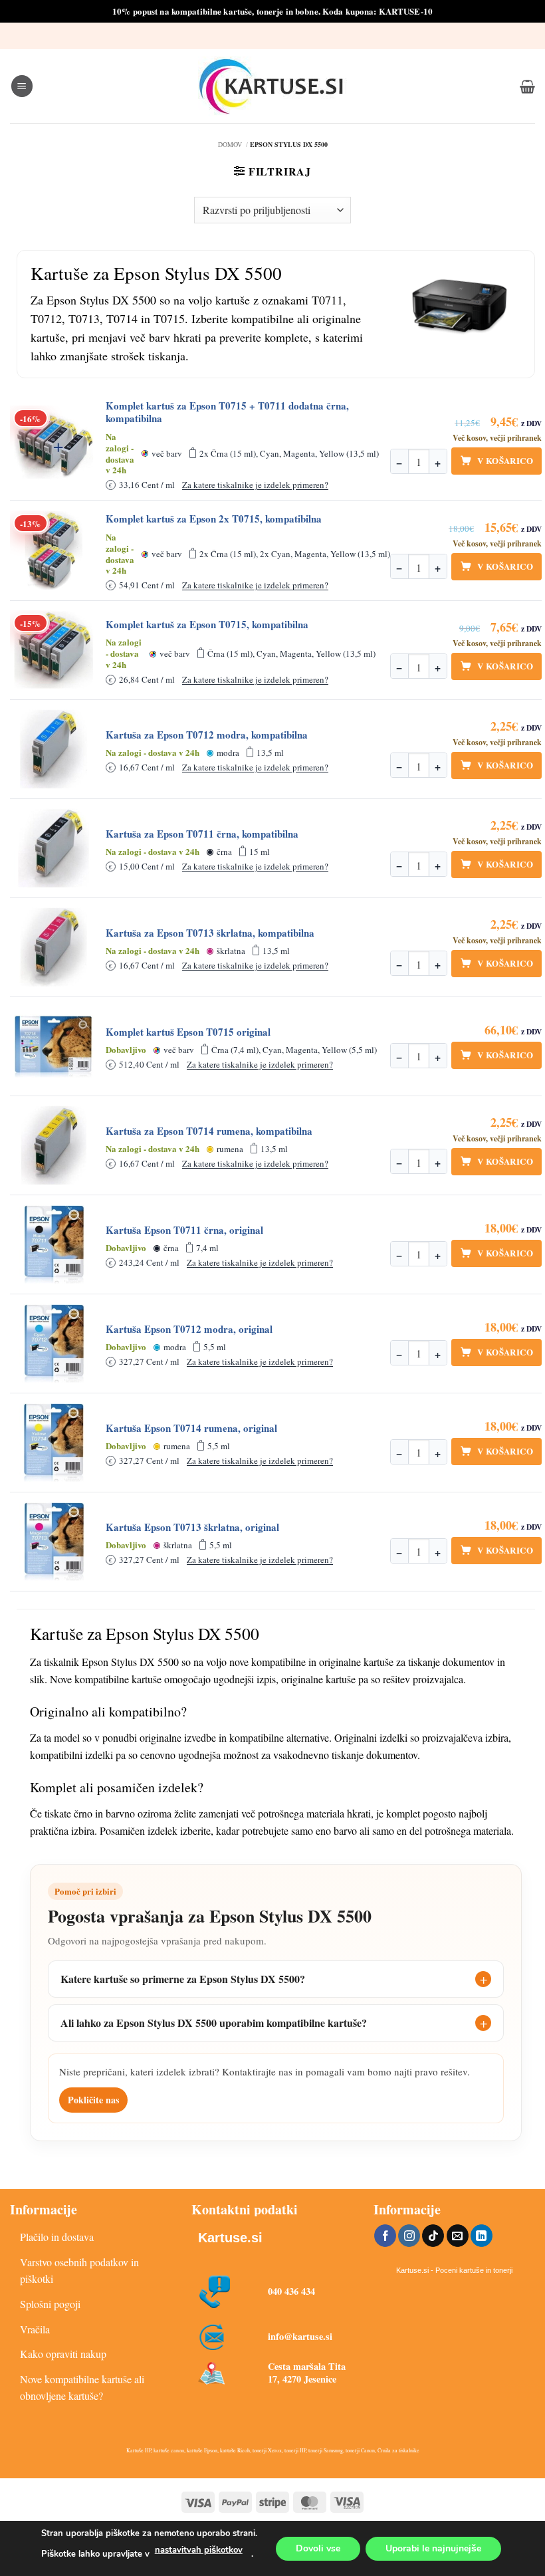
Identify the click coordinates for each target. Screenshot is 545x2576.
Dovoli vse (318, 2548)
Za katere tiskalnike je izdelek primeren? (255, 485)
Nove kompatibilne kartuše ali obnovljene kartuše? (82, 2388)
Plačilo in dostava (57, 2237)
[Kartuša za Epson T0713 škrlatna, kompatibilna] (54, 947)
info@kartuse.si (300, 2336)
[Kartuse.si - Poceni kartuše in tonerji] (272, 86)
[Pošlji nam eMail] (458, 2236)
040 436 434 (291, 2291)
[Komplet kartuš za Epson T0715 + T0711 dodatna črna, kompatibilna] (54, 445)
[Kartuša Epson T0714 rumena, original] (54, 1443)
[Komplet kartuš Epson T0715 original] (54, 1046)
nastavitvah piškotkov (199, 2550)
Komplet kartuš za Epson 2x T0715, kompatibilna (214, 519)
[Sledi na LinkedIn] (482, 2236)
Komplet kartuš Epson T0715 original (188, 1032)
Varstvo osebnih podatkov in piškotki (79, 2271)
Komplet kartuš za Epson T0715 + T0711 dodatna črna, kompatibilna (227, 412)
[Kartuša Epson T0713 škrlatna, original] (54, 1542)
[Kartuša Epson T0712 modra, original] (54, 1344)
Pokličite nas (93, 2100)
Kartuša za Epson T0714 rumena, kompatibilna (209, 1131)
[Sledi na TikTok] (433, 2236)
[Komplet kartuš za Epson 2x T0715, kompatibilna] (54, 550)
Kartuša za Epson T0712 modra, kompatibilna (207, 735)
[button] (22, 86)
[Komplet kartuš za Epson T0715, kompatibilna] (54, 650)
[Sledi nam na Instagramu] (409, 2236)
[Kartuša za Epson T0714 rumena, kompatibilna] (54, 1145)
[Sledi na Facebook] (385, 2236)
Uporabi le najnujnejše (433, 2548)
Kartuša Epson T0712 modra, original (189, 1329)
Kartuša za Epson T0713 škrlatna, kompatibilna (210, 933)
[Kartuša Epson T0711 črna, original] (54, 1244)
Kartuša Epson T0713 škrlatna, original (192, 1527)
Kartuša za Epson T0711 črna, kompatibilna (202, 834)
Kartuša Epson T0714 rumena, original (191, 1428)
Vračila (35, 2329)
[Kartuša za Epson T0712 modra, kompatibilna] (54, 749)
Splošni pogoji (50, 2304)
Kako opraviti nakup (63, 2354)
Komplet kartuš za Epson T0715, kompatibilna (207, 625)
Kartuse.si (230, 2238)
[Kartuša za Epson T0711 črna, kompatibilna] (54, 848)
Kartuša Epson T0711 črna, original (184, 1230)
